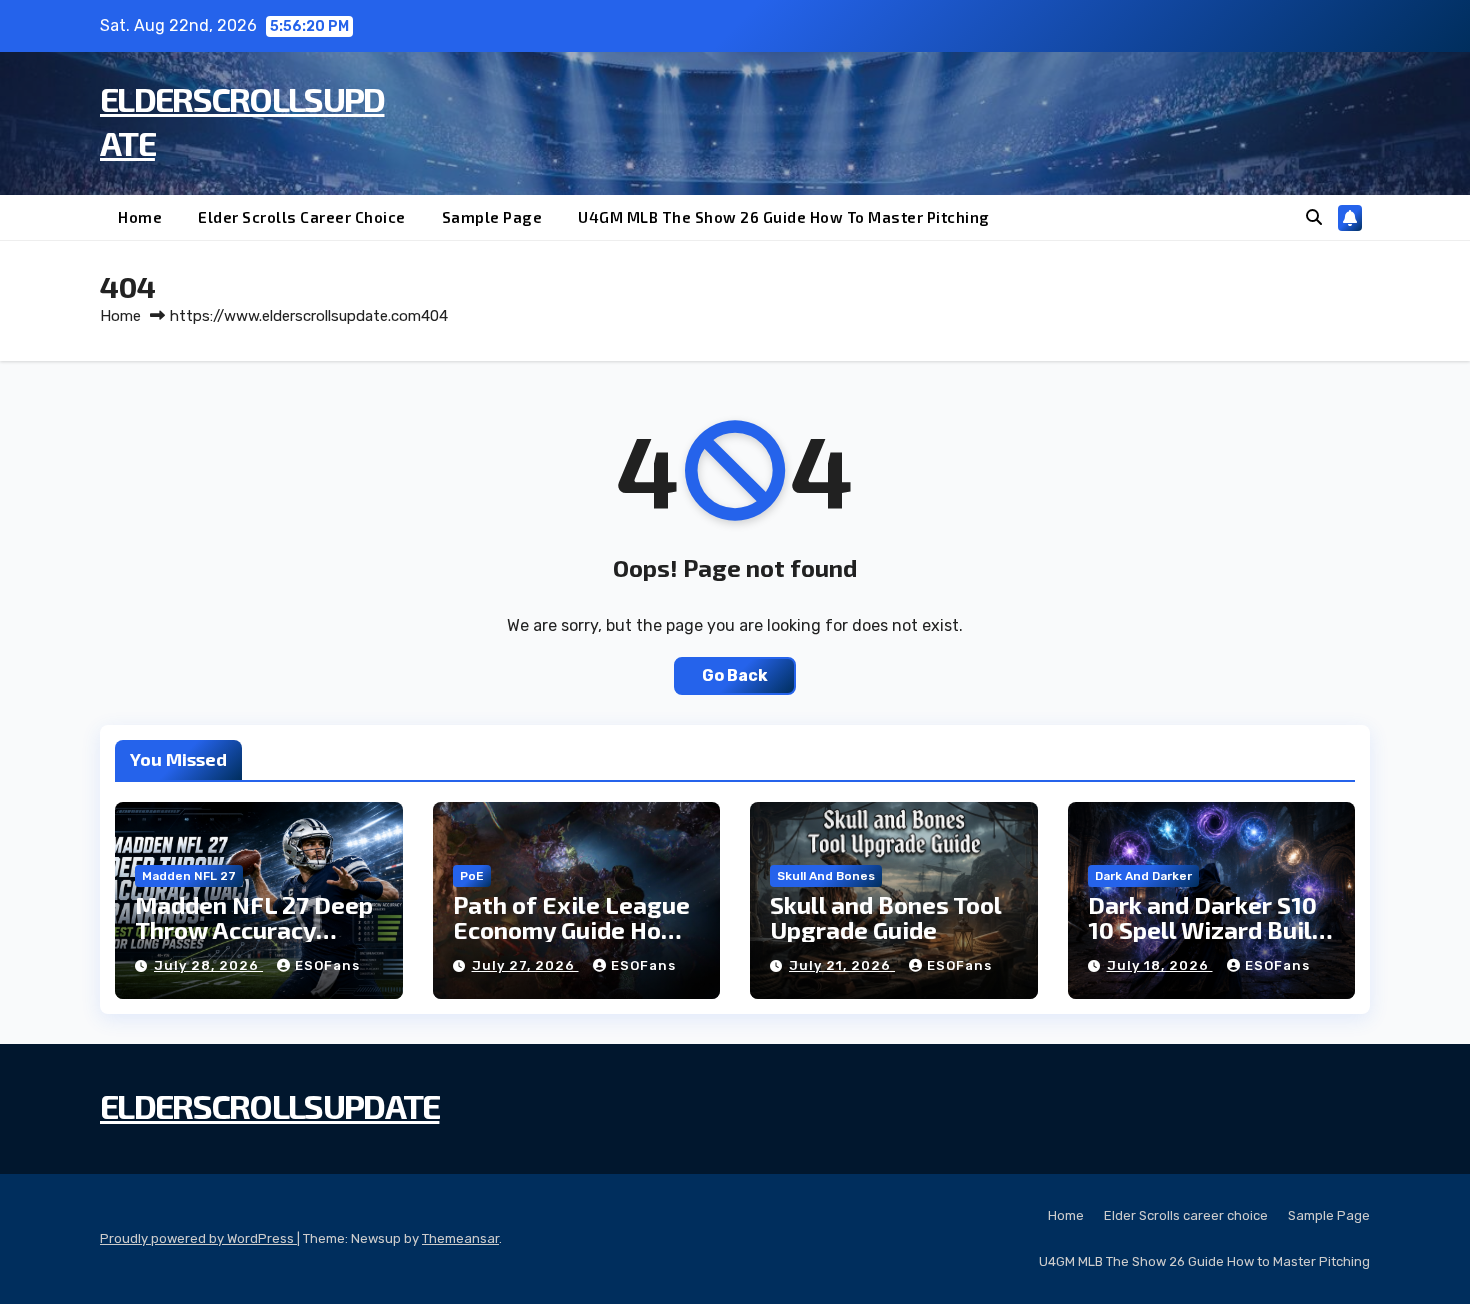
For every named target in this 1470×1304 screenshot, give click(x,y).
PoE (472, 876)
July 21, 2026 (842, 965)
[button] (1314, 217)
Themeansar (460, 1238)
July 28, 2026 (208, 965)
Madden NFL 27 (189, 876)
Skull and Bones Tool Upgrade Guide (885, 917)
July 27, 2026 (525, 965)
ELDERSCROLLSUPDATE (269, 1105)
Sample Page (492, 217)
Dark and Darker (1143, 876)
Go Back (735, 675)
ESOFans (327, 965)
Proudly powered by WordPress (198, 1238)
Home (140, 217)
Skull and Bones (826, 876)
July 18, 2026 (1160, 965)
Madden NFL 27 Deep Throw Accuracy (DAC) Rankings (254, 929)
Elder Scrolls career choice (302, 217)
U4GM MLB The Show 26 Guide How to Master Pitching (784, 217)
